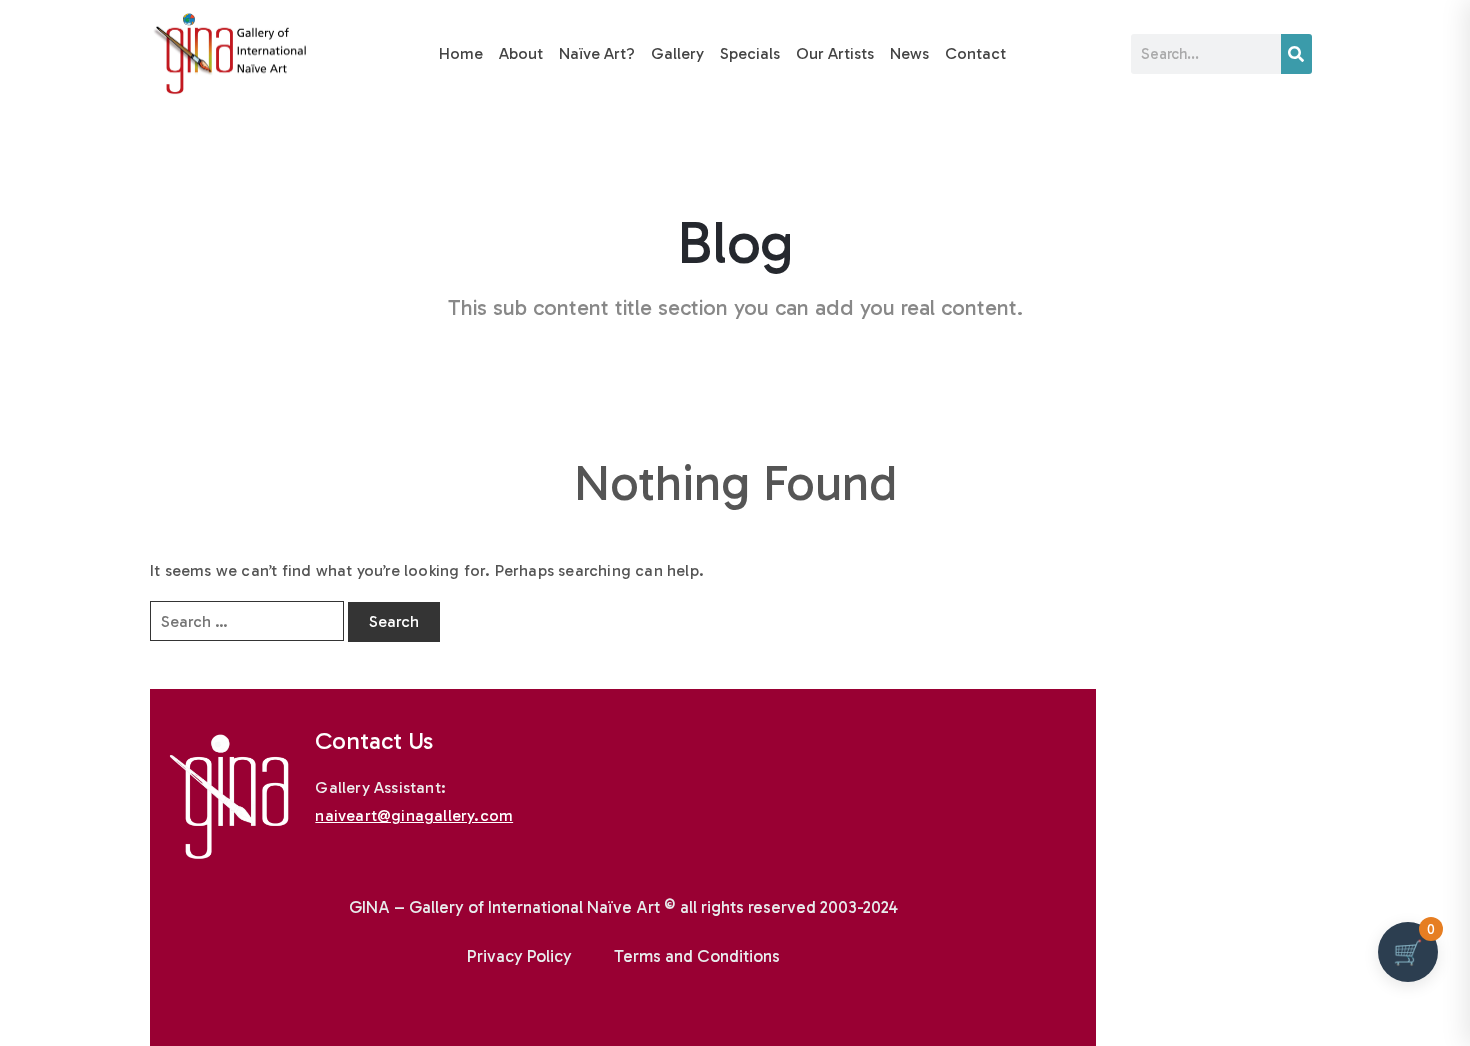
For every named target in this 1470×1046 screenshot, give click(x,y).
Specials (750, 53)
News (909, 53)
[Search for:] (247, 621)
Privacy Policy (519, 956)
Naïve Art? (597, 53)
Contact (975, 53)
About (521, 53)
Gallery (677, 53)
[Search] (1296, 54)
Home (461, 53)
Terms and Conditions (697, 956)
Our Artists (835, 53)
